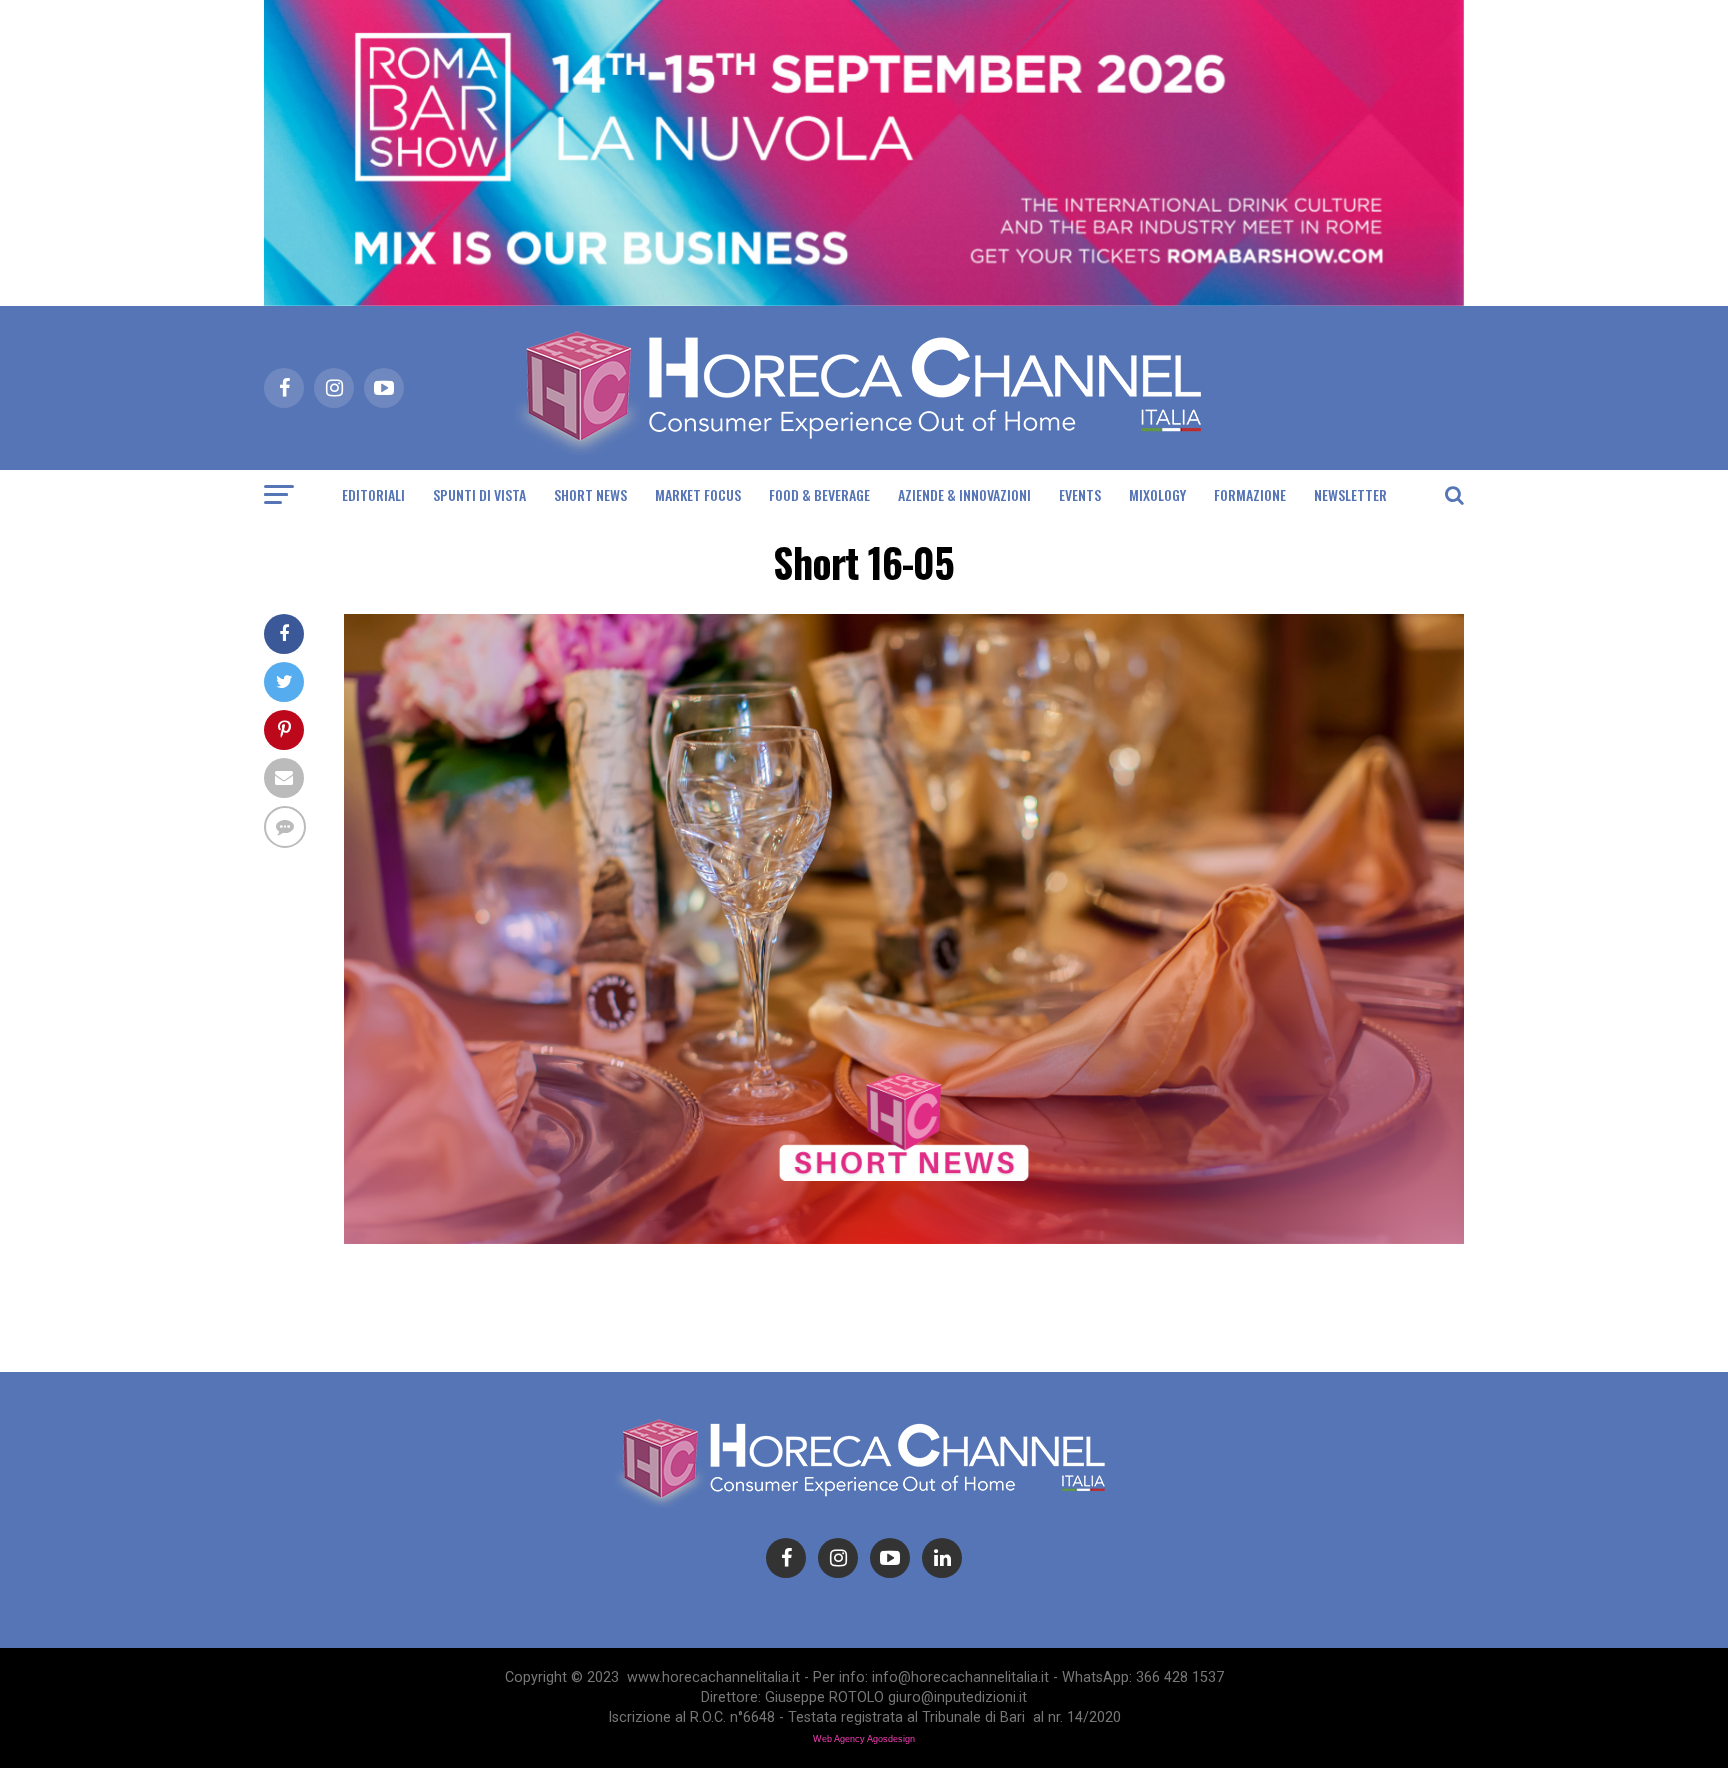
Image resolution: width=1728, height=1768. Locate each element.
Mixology (1157, 494)
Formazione (1250, 494)
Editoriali (373, 494)
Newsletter (1350, 494)
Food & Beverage (819, 494)
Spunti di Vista (479, 494)
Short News (590, 494)
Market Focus (698, 494)
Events (1080, 494)
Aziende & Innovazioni (964, 494)
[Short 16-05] (904, 1238)
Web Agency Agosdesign (864, 1739)
